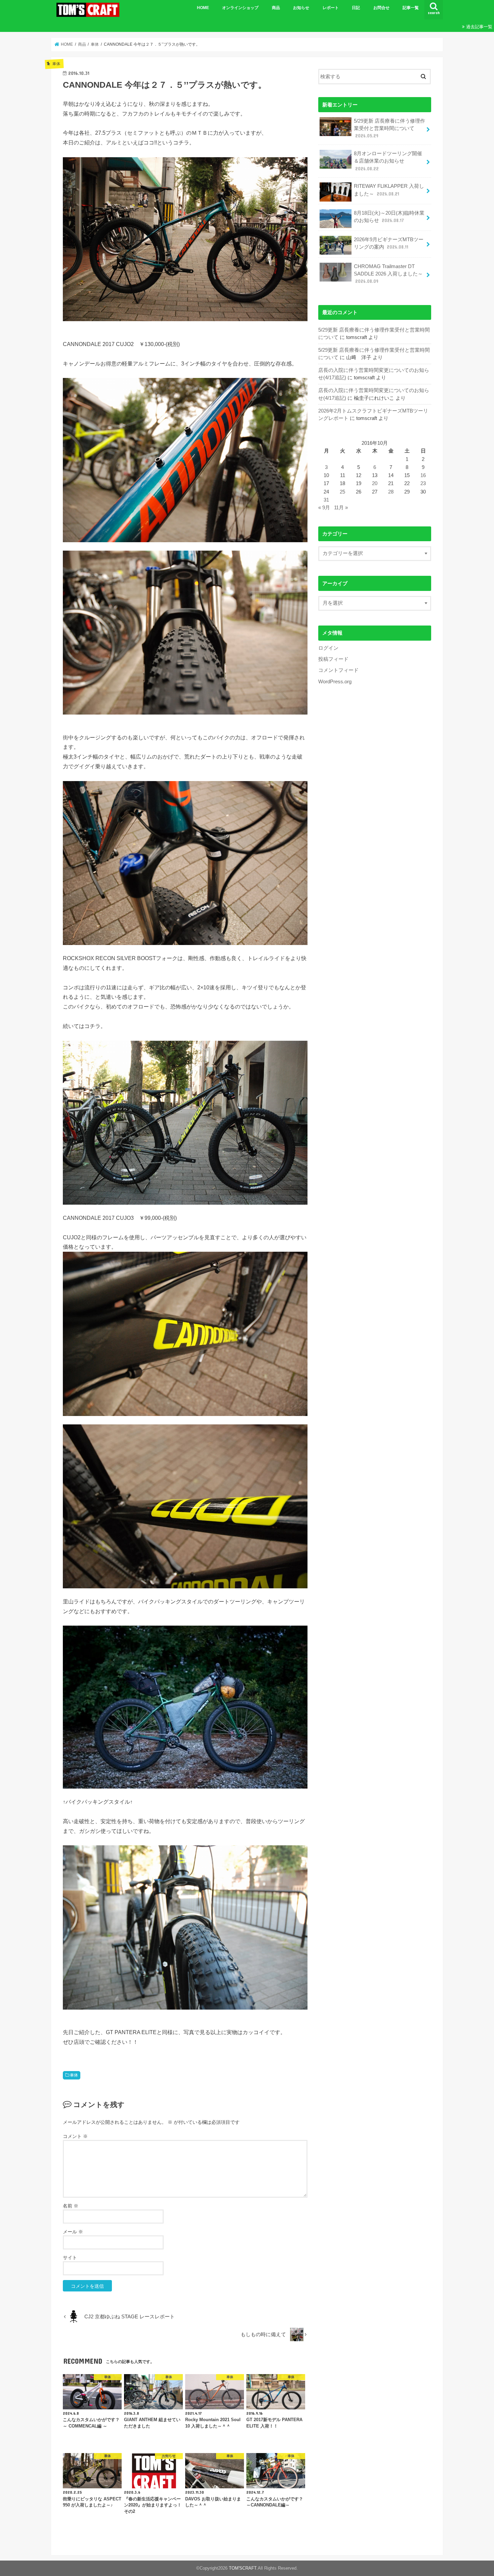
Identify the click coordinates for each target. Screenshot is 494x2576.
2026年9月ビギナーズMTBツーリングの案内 (389, 243)
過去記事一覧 (479, 27)
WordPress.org (335, 682)
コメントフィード (338, 670)
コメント (75, 2136)
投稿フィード (333, 659)
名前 (71, 2206)
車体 (74, 2075)
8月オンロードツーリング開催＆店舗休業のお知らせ (388, 161)
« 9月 (324, 508)
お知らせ (301, 8)
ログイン (328, 648)
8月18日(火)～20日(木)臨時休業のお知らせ (389, 217)
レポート (331, 8)
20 (375, 483)
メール (73, 2232)
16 (423, 475)
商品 (276, 8)
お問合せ (381, 8)
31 (326, 500)
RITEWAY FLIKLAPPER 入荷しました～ (389, 190)
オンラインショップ (240, 8)
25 (342, 492)
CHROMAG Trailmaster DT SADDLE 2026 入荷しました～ (388, 274)
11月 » (341, 508)
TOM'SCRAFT (243, 2568)
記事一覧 (411, 8)
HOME (203, 8)
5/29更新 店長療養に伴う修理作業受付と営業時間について (389, 128)
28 (391, 492)
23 (423, 483)
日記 (356, 8)
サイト (70, 2258)
